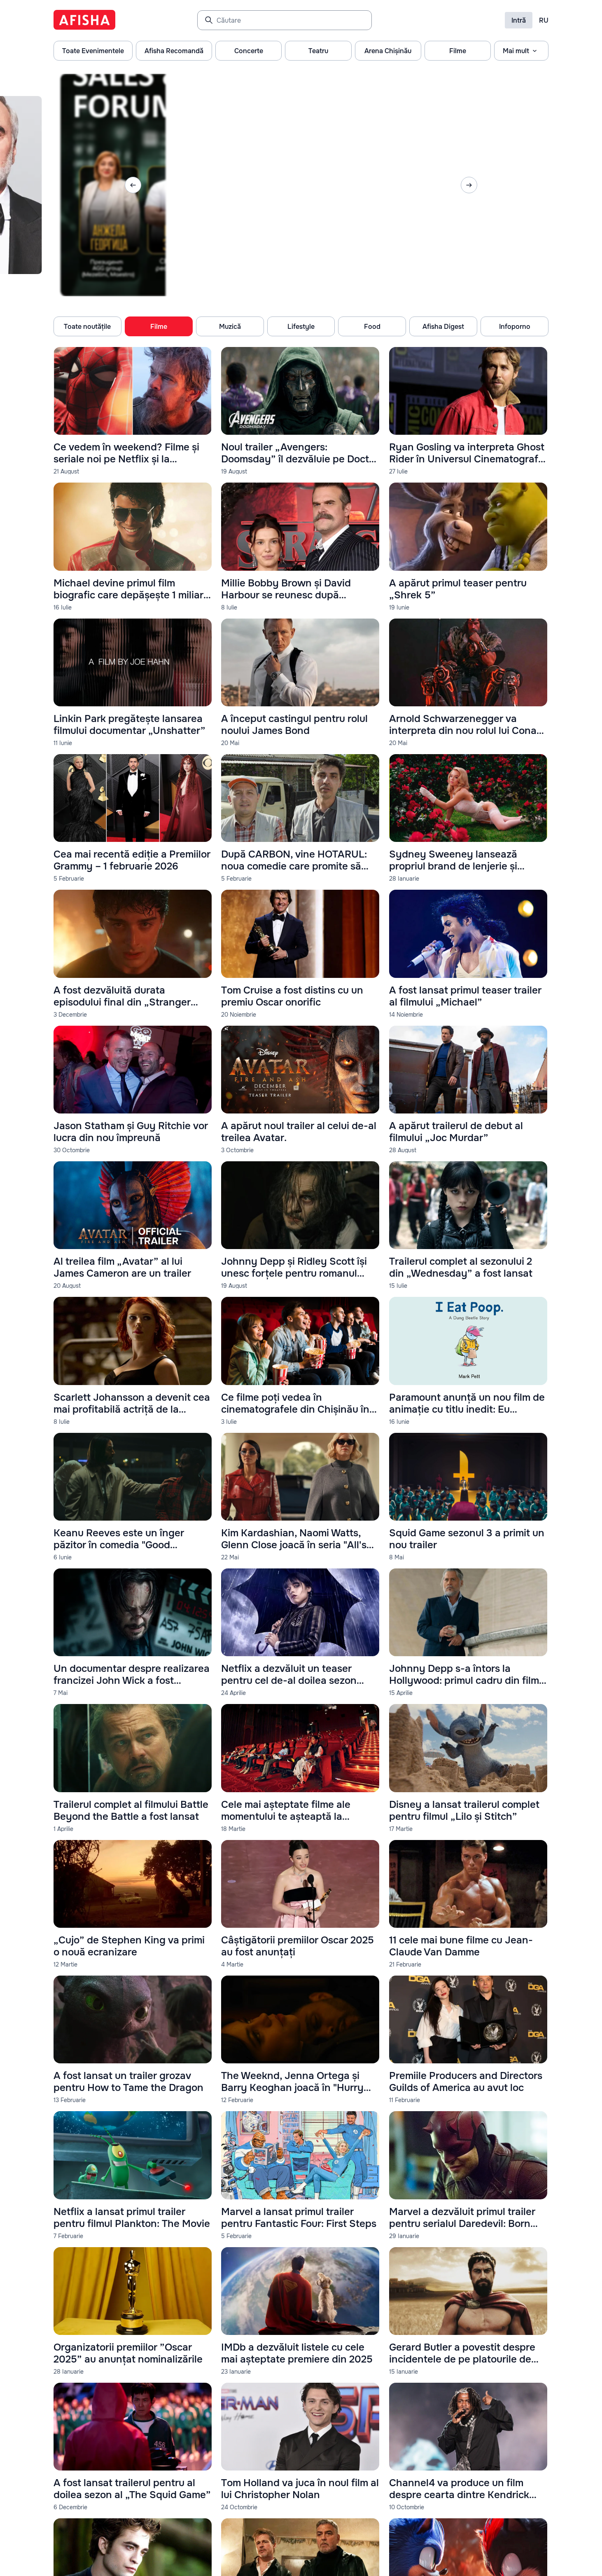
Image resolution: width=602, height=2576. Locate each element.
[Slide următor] (469, 185)
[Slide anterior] (133, 185)
